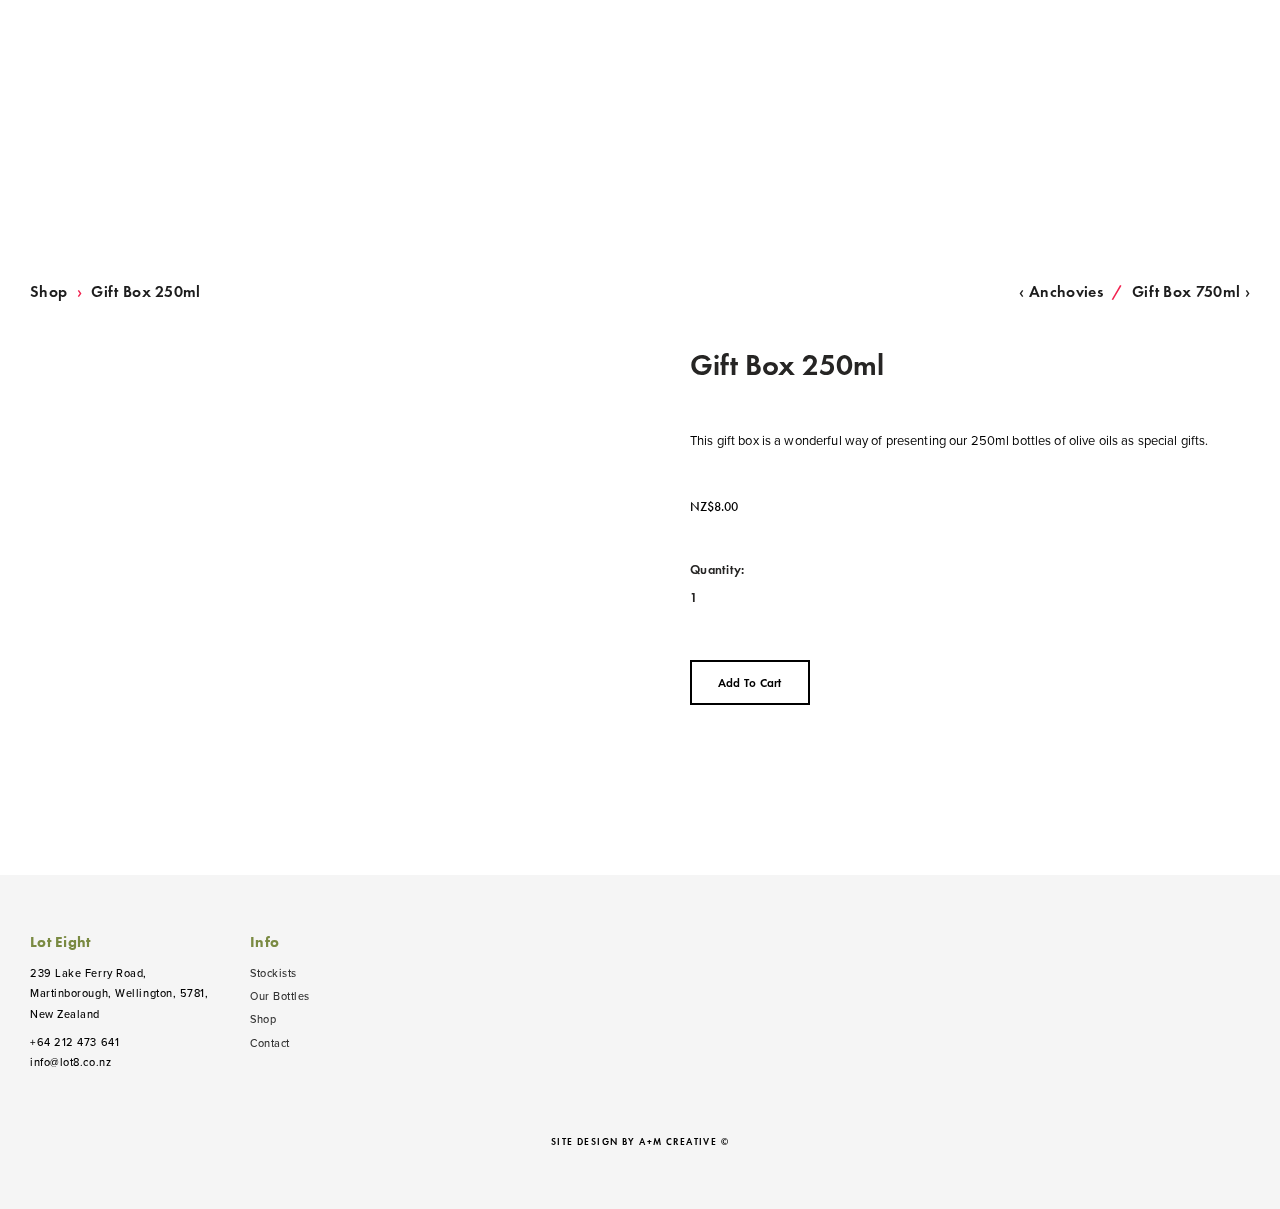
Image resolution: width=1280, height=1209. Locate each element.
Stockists (273, 973)
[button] (750, 682)
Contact (270, 1043)
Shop (48, 291)
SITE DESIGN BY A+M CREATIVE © (640, 1142)
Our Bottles (280, 996)
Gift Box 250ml (145, 291)
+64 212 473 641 (74, 1042)
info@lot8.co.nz (70, 1062)
